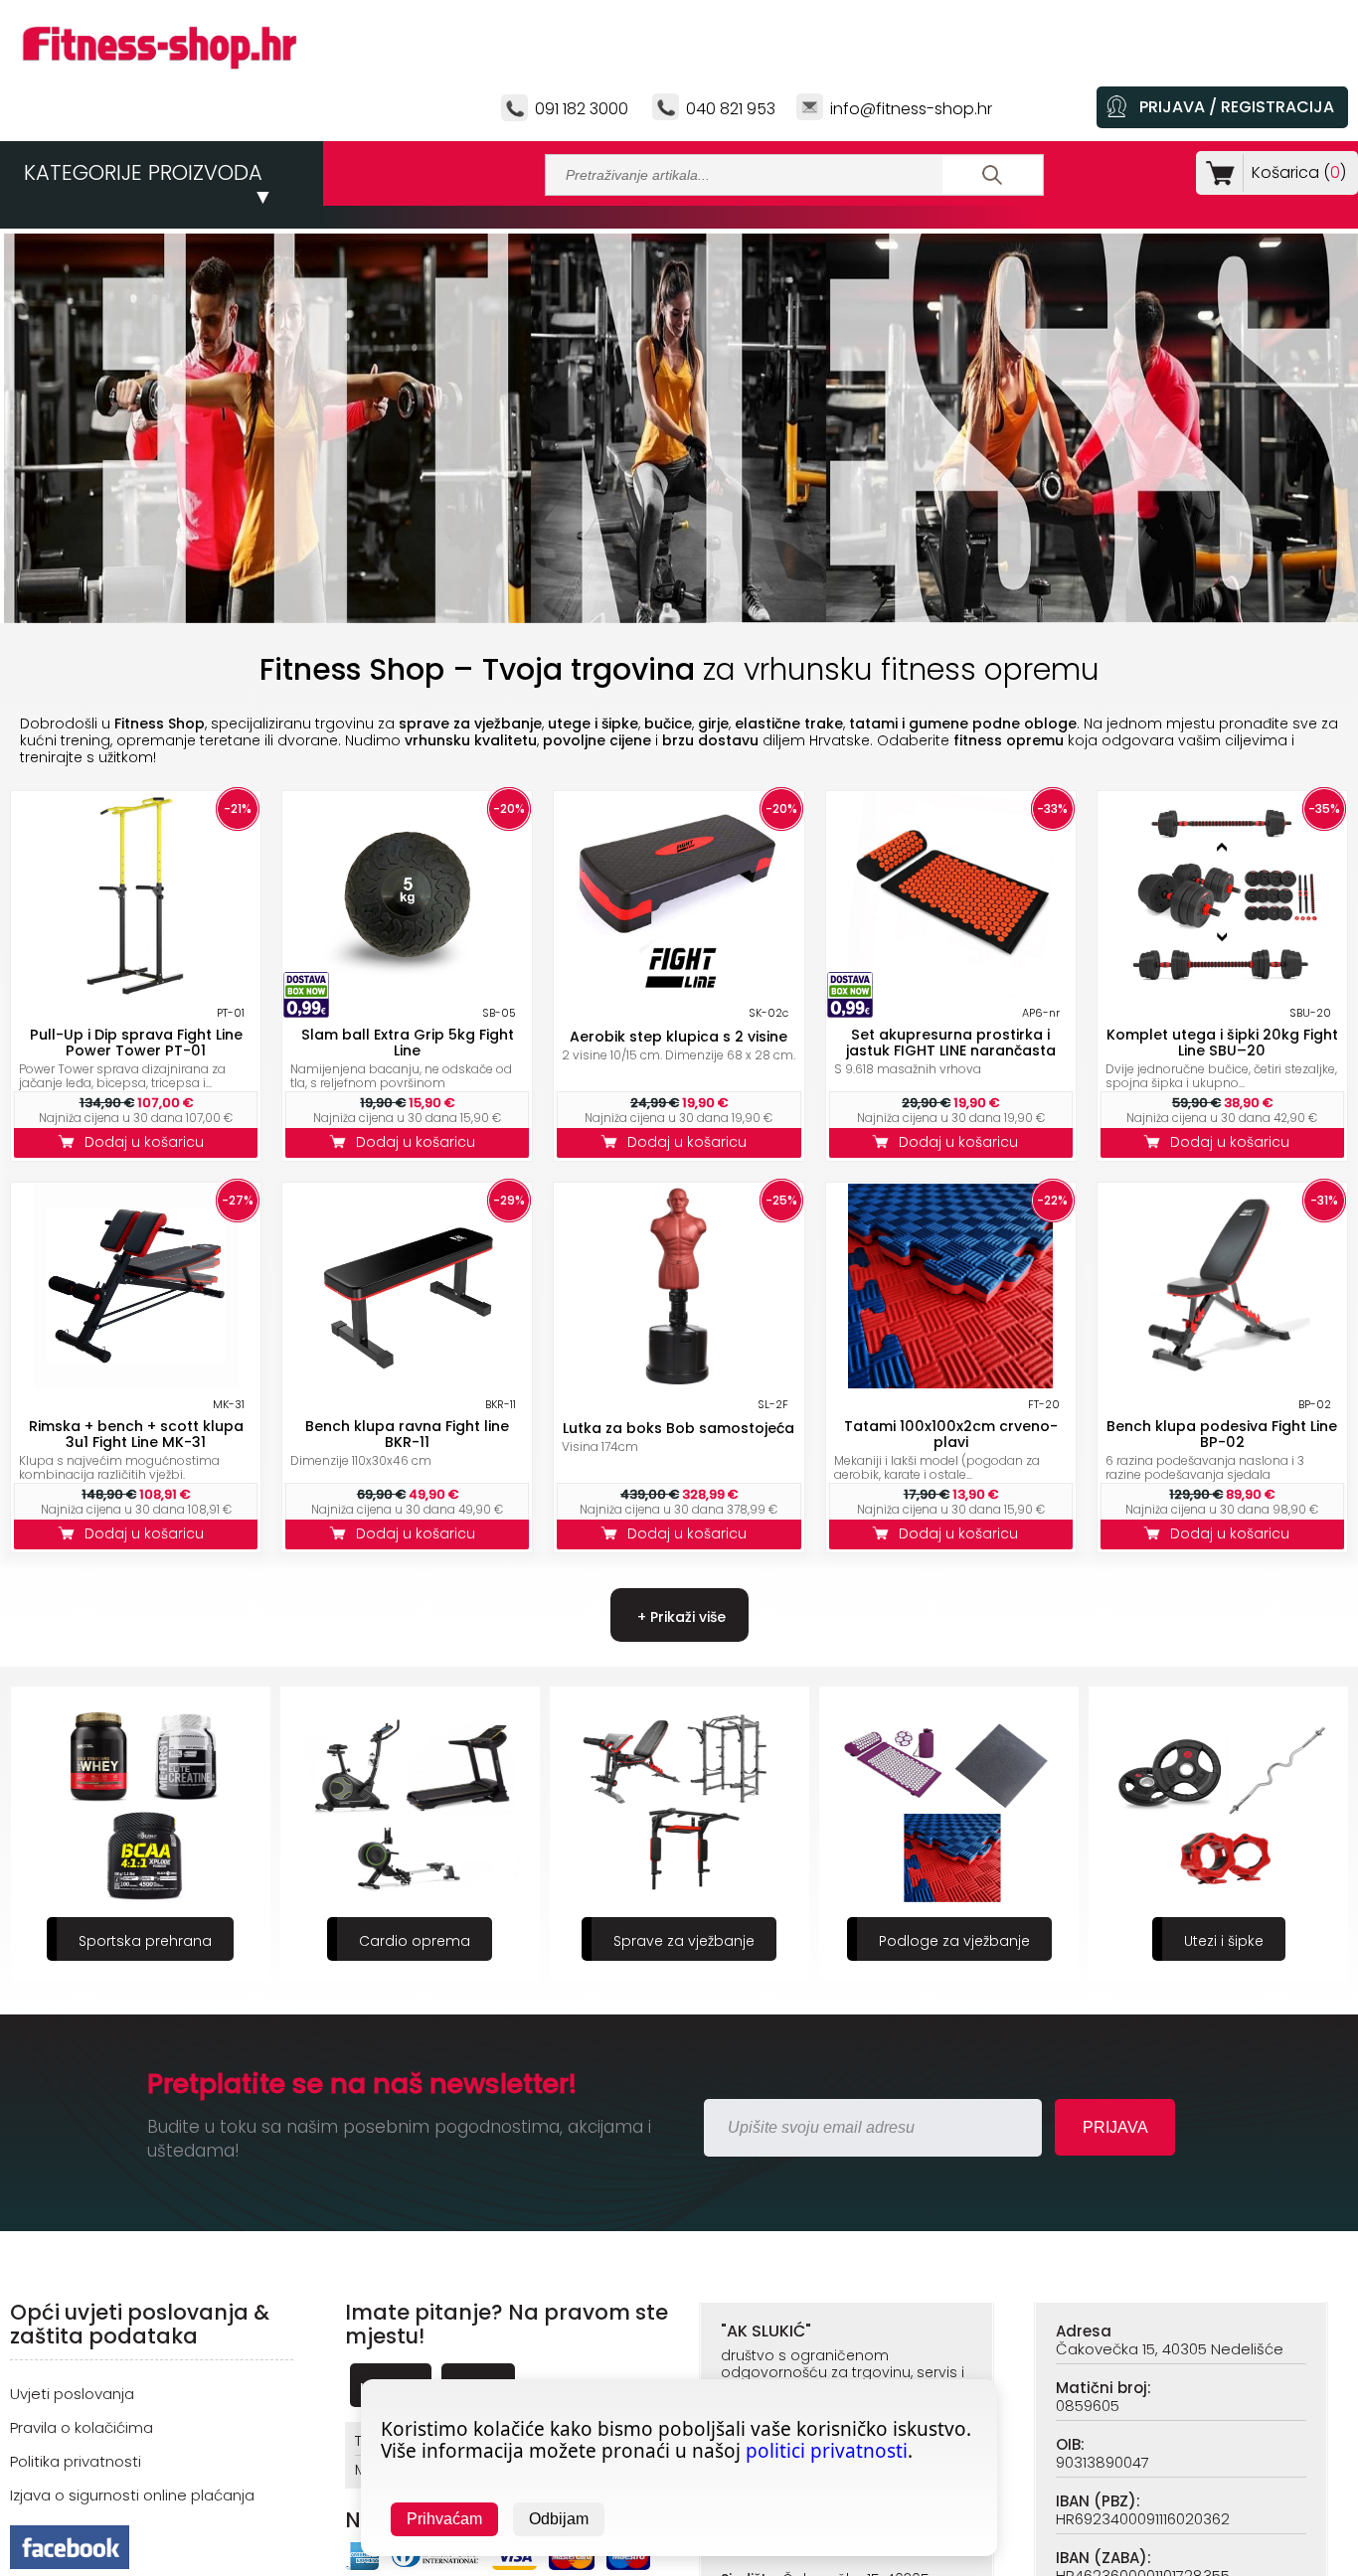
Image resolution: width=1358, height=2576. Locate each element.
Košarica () (1299, 172)
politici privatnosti (827, 2451)
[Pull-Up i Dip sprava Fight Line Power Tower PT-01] (136, 991)
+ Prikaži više (679, 1617)
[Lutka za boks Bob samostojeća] (679, 1383)
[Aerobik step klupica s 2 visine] (679, 991)
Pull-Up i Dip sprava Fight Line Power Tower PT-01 (136, 1043)
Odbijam (559, 2519)
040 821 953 (731, 109)
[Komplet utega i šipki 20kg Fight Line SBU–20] (1222, 991)
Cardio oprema (145, 1941)
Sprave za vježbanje (415, 1941)
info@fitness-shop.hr (911, 109)
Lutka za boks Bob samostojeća (679, 1428)
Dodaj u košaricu (148, 1142)
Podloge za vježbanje (685, 1941)
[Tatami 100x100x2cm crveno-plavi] (950, 1383)
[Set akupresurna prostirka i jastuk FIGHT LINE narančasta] (950, 991)
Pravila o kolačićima (82, 2427)
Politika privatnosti (76, 2461)
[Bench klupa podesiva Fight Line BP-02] (1222, 1383)
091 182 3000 (582, 109)
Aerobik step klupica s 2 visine (679, 1037)
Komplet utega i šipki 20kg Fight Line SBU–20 (1222, 1043)
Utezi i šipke (954, 1941)
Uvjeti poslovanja (72, 2394)
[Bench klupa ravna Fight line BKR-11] (408, 1383)
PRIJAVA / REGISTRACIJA (1237, 107)
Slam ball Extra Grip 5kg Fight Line (408, 1043)
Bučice (1224, 1941)
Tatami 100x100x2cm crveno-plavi (951, 1434)
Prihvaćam (444, 2519)
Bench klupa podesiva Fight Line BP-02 (1222, 1434)
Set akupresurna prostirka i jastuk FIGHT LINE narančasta (951, 1043)
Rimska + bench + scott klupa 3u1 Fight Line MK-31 (136, 1434)
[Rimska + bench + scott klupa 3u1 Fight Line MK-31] (136, 1383)
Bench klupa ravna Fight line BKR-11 (407, 1434)
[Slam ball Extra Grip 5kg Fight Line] (408, 991)
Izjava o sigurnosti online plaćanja (132, 2495)
